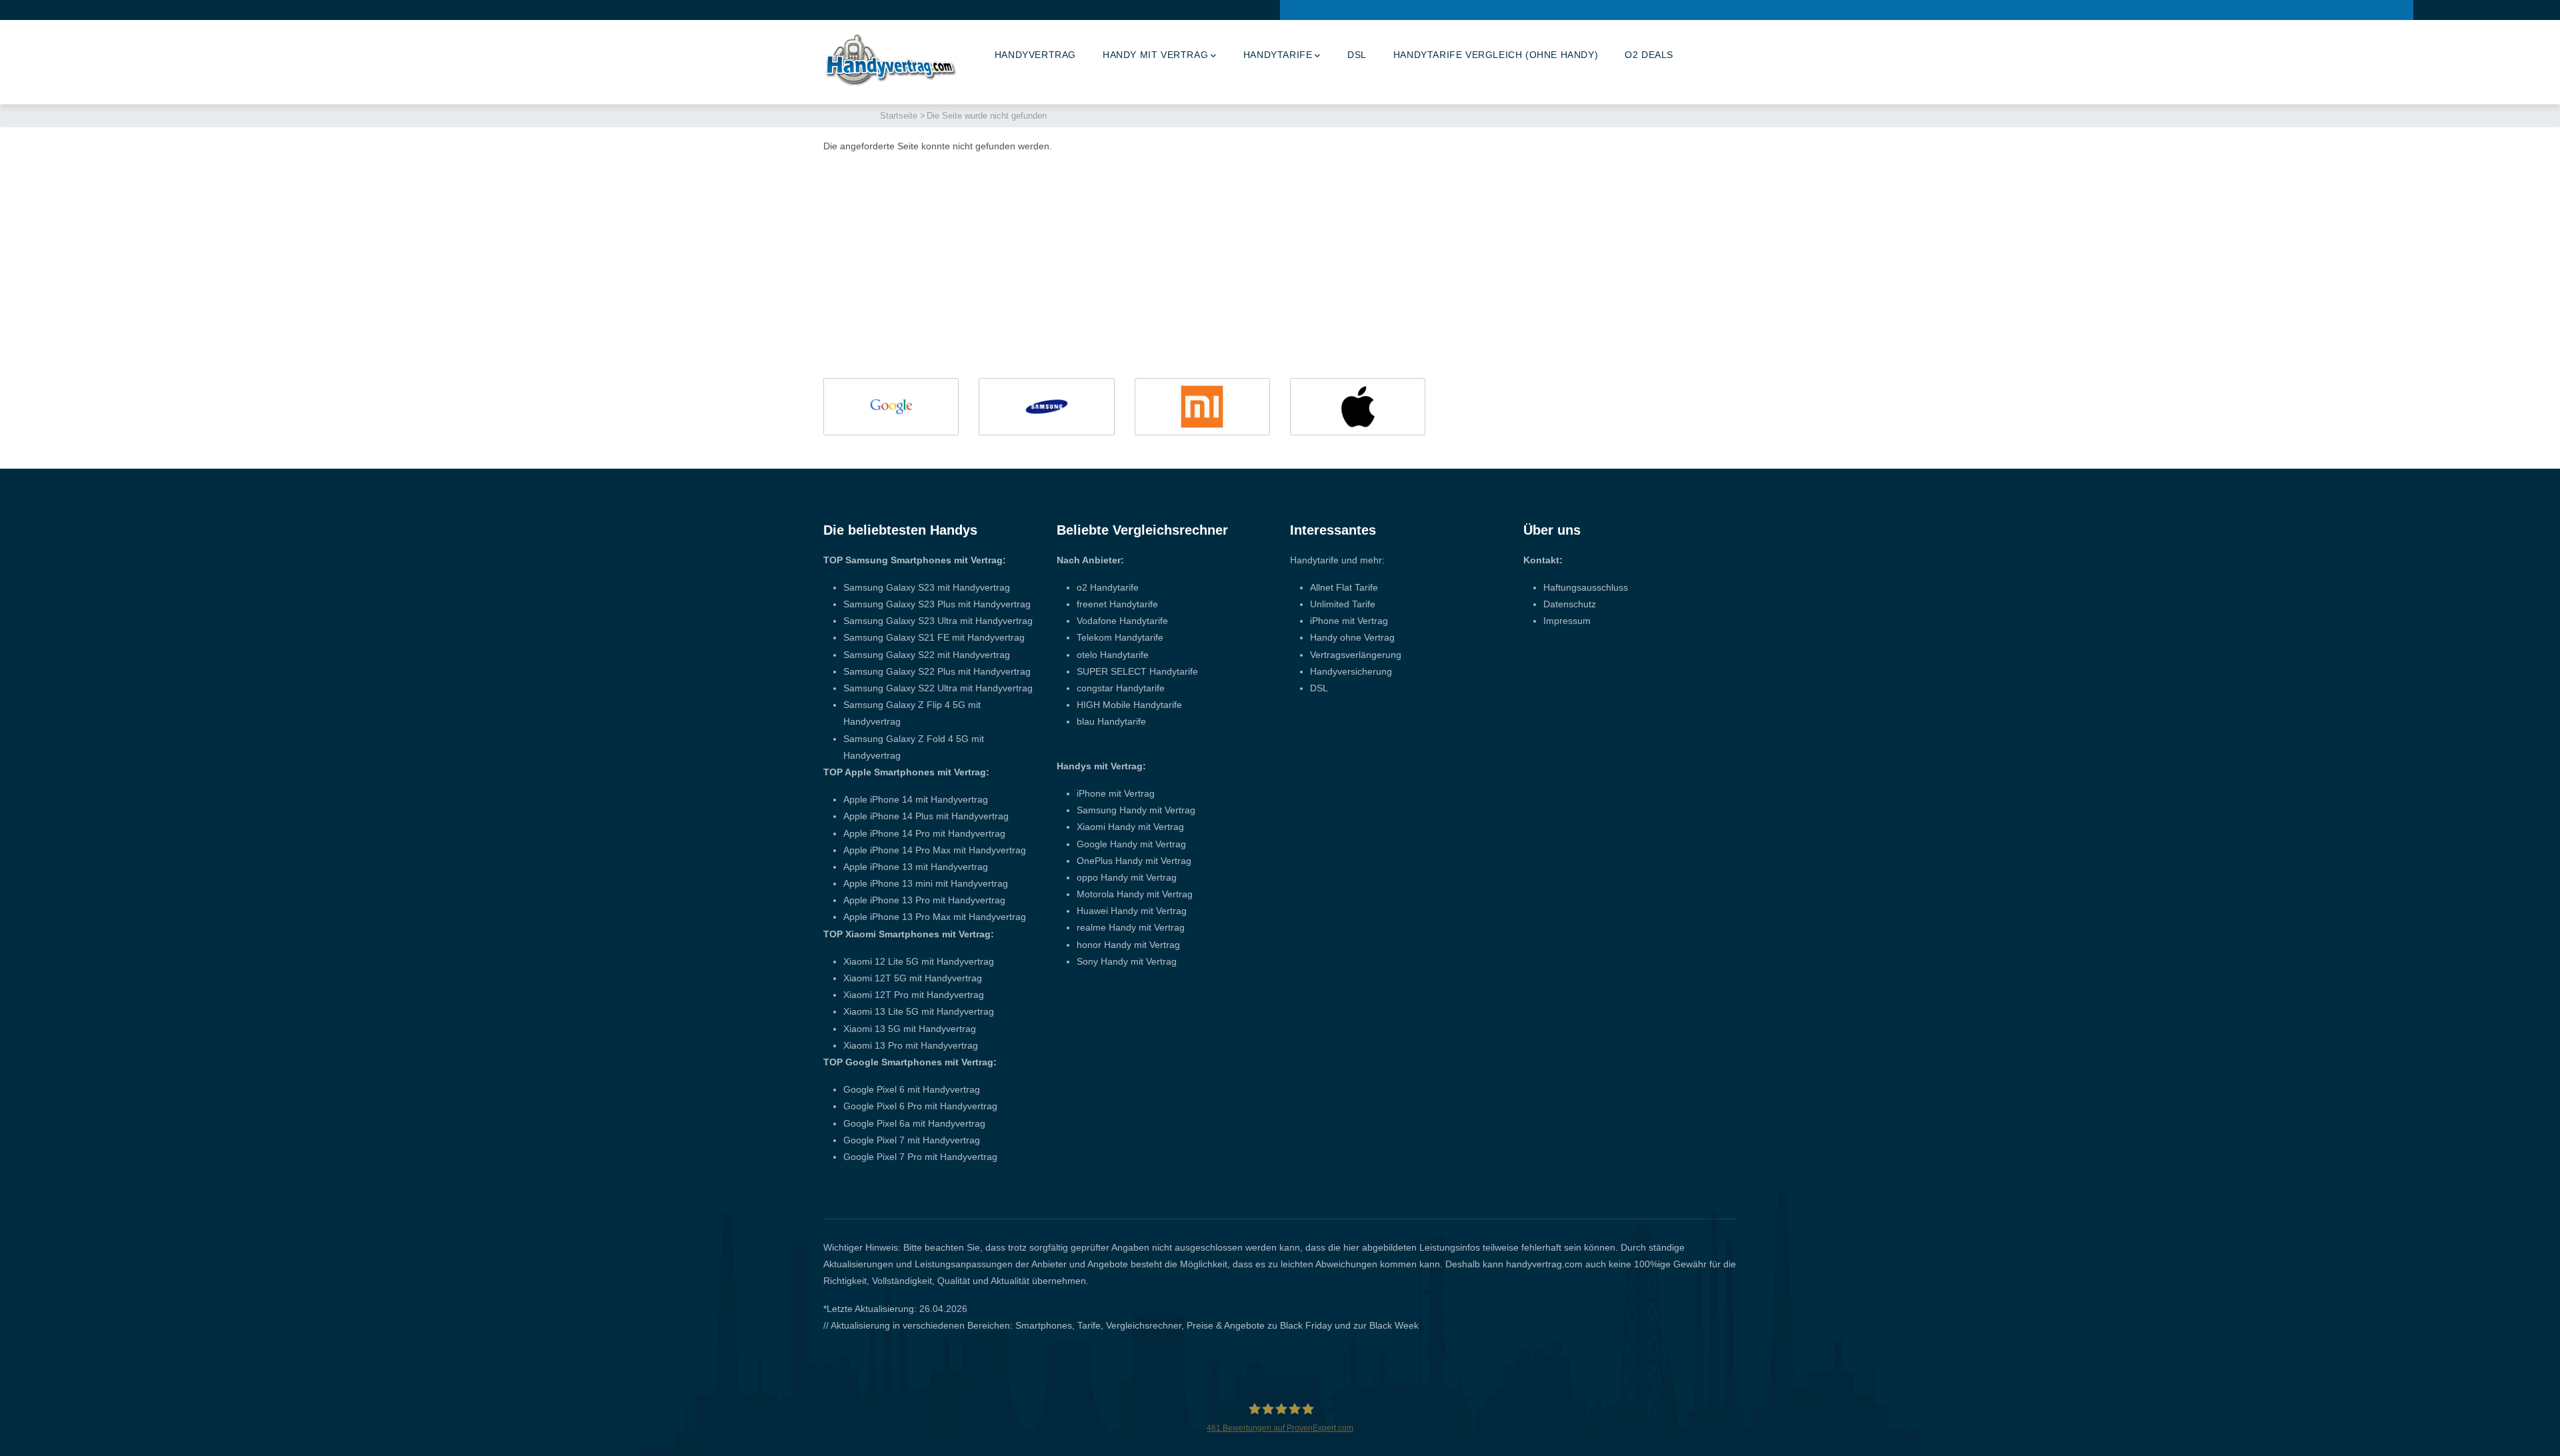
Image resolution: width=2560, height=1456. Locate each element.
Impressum (1567, 621)
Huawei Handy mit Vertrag (1132, 911)
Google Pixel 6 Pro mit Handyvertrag (920, 1106)
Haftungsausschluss (1586, 587)
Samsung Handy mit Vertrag (1136, 810)
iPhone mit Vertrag (1116, 793)
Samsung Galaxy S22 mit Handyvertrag (927, 655)
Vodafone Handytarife (1122, 621)
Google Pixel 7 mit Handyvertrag (912, 1140)
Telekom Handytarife (1120, 637)
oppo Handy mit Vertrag (1127, 877)
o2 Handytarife (1108, 587)
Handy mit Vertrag (1155, 55)
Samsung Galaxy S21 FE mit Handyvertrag (934, 637)
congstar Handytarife (1121, 688)
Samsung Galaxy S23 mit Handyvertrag (927, 587)
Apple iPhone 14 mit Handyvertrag (916, 799)
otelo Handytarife (1113, 655)
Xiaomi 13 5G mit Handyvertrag (910, 1029)
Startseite (899, 116)
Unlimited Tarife (1343, 604)
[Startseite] (890, 59)
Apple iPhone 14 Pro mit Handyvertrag (924, 833)
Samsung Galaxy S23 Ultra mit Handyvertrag (938, 621)
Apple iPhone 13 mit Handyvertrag (916, 867)
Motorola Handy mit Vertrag (1135, 894)
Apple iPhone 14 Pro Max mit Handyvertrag (935, 850)
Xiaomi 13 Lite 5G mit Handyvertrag (919, 1011)
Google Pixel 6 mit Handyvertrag (912, 1089)
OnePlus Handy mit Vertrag (1134, 861)
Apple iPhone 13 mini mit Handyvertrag (926, 883)
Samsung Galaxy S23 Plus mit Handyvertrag (937, 604)
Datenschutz (1570, 604)
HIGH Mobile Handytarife (1129, 705)
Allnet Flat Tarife (1344, 587)
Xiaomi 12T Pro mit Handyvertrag (914, 995)
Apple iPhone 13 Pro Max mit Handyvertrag (935, 917)
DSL (1357, 55)
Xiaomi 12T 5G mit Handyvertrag (913, 978)
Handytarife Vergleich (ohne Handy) (1496, 55)
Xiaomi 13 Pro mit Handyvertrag (911, 1045)
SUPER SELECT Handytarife (1137, 671)
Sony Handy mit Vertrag (1127, 961)
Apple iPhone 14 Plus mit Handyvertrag (926, 816)
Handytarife (1278, 55)
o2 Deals (1649, 55)
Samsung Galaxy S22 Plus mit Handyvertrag (937, 671)
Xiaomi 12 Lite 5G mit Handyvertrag (919, 961)
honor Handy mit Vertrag (1128, 945)
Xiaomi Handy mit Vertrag (1130, 827)
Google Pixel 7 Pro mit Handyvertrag (920, 1157)
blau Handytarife (1111, 721)
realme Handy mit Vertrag (1131, 927)
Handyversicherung (1351, 671)
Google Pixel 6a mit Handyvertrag (914, 1123)
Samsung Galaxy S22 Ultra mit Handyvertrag (938, 688)
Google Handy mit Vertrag (1131, 844)
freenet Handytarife (1117, 604)
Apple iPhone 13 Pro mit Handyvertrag (924, 900)
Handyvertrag (1035, 55)
